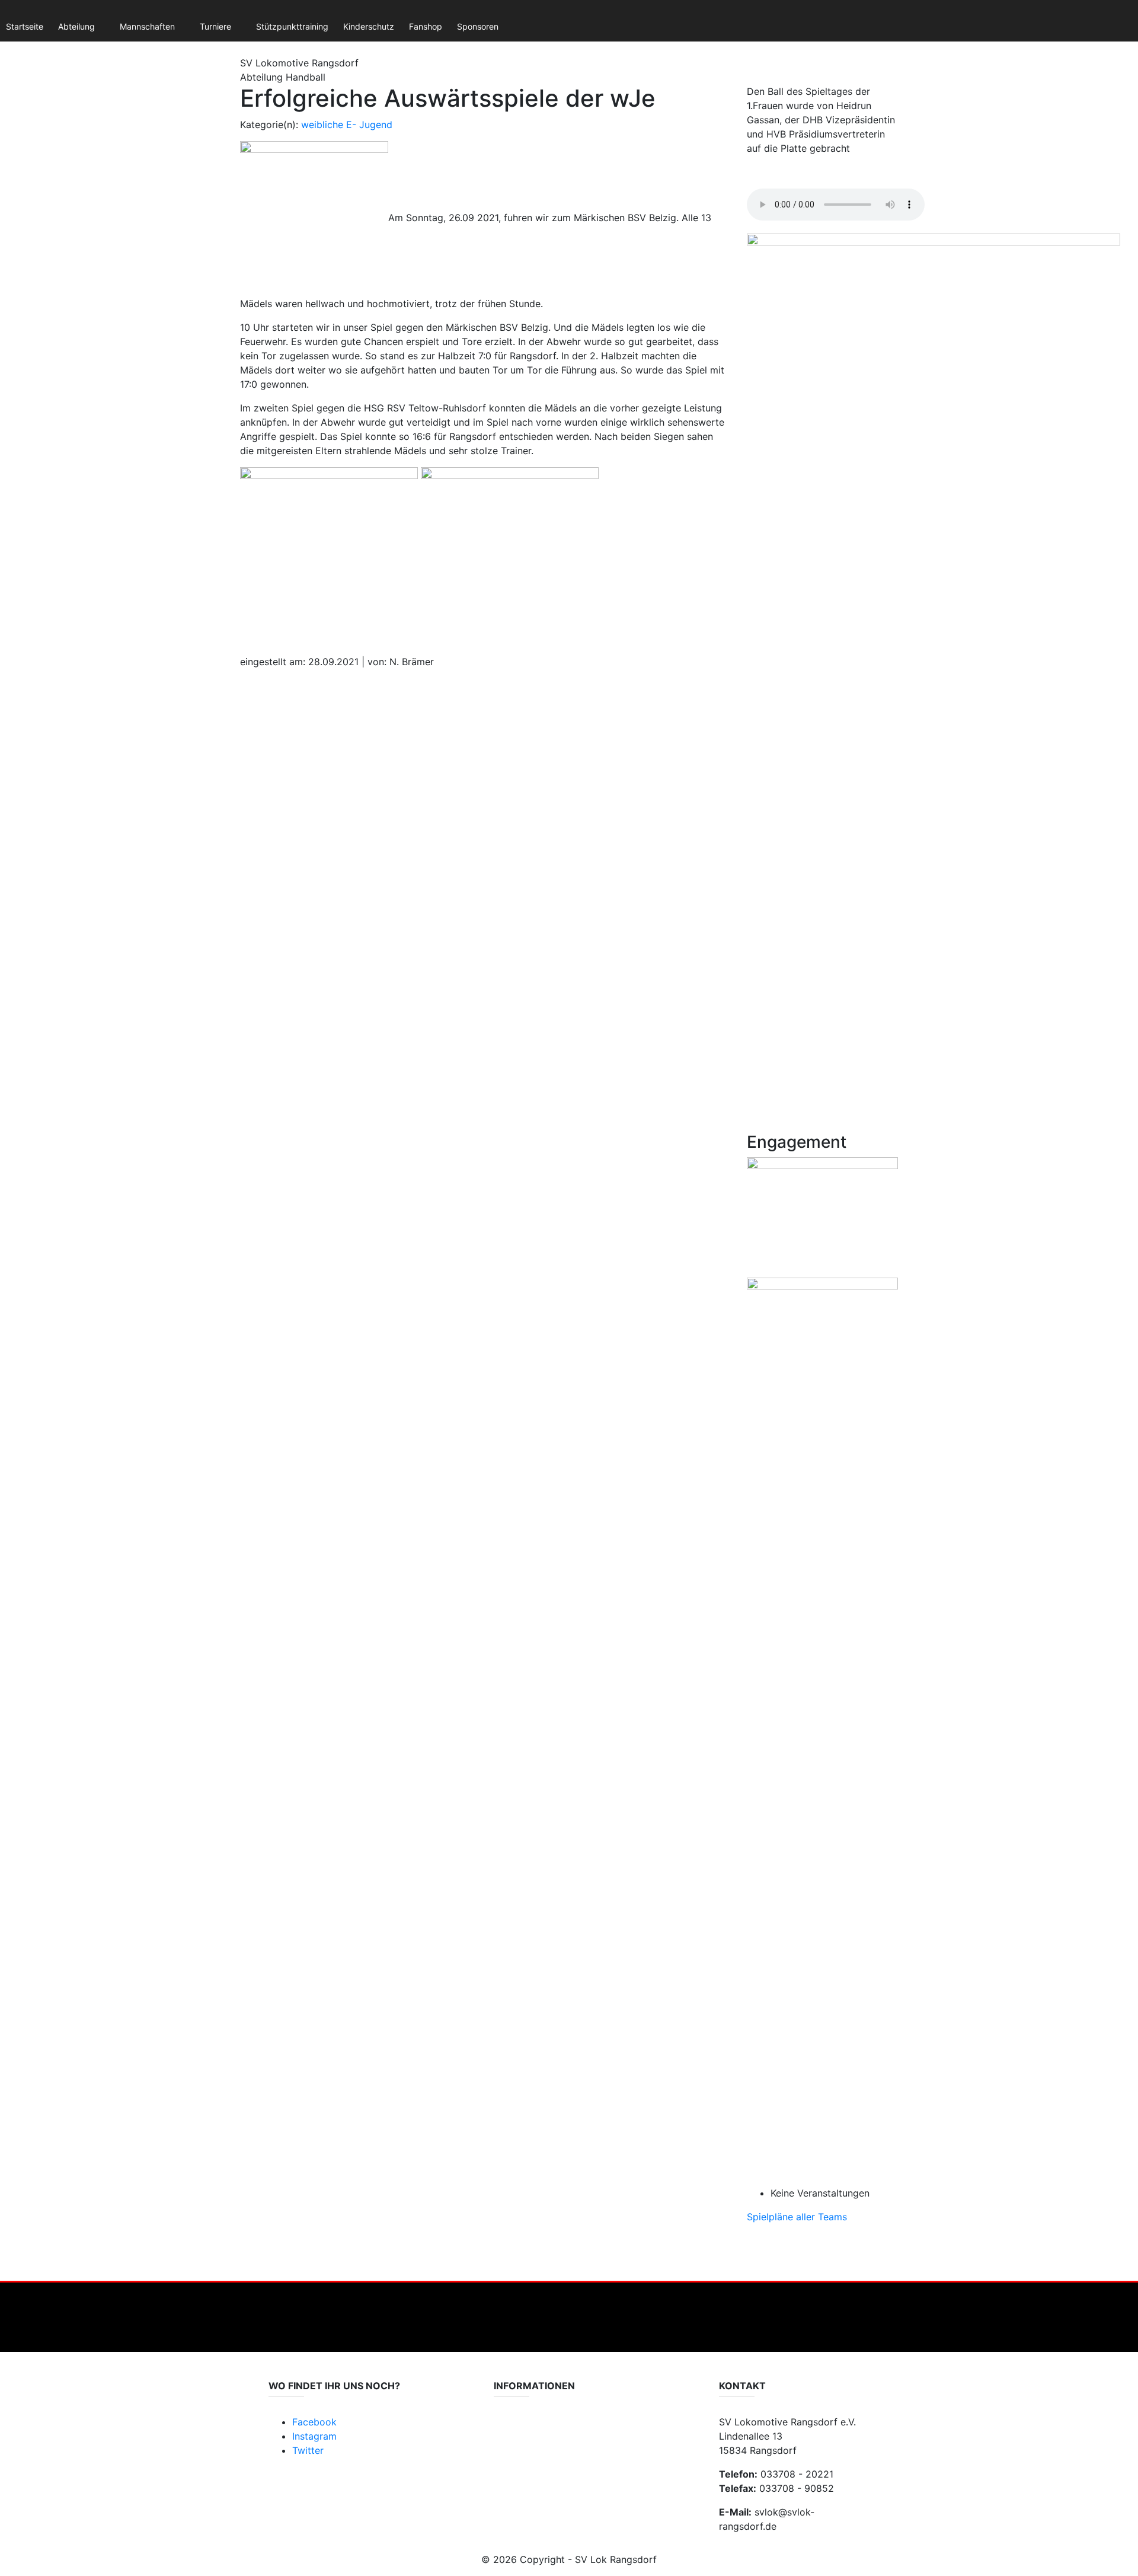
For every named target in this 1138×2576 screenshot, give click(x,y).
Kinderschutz (369, 26)
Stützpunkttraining (292, 26)
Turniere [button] (215, 26)
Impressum (515, 2441)
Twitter (308, 2450)
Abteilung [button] (76, 26)
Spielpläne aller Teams (797, 2217)
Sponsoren (478, 26)
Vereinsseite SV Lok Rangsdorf (553, 2452)
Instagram (314, 2436)
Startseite (25, 26)
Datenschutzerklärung (537, 2429)
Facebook (314, 2422)
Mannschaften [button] (147, 26)
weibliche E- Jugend (347, 125)
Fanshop (426, 26)
